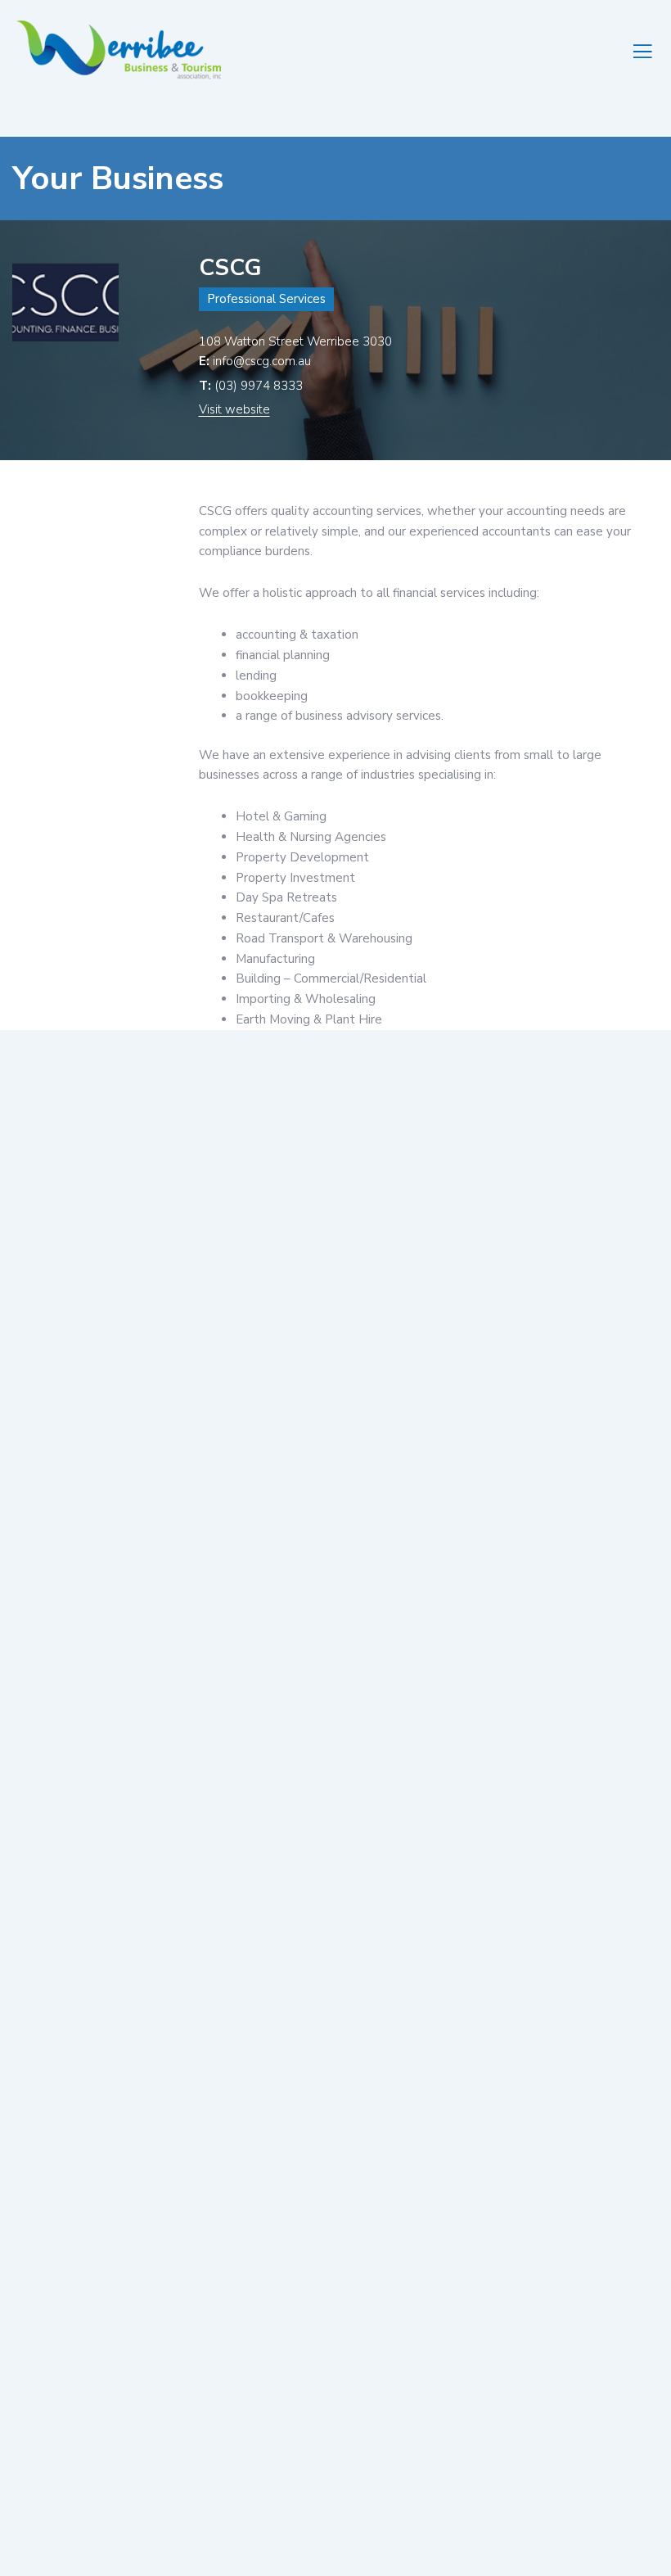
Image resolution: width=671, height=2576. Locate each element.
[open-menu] (644, 50)
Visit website (234, 409)
